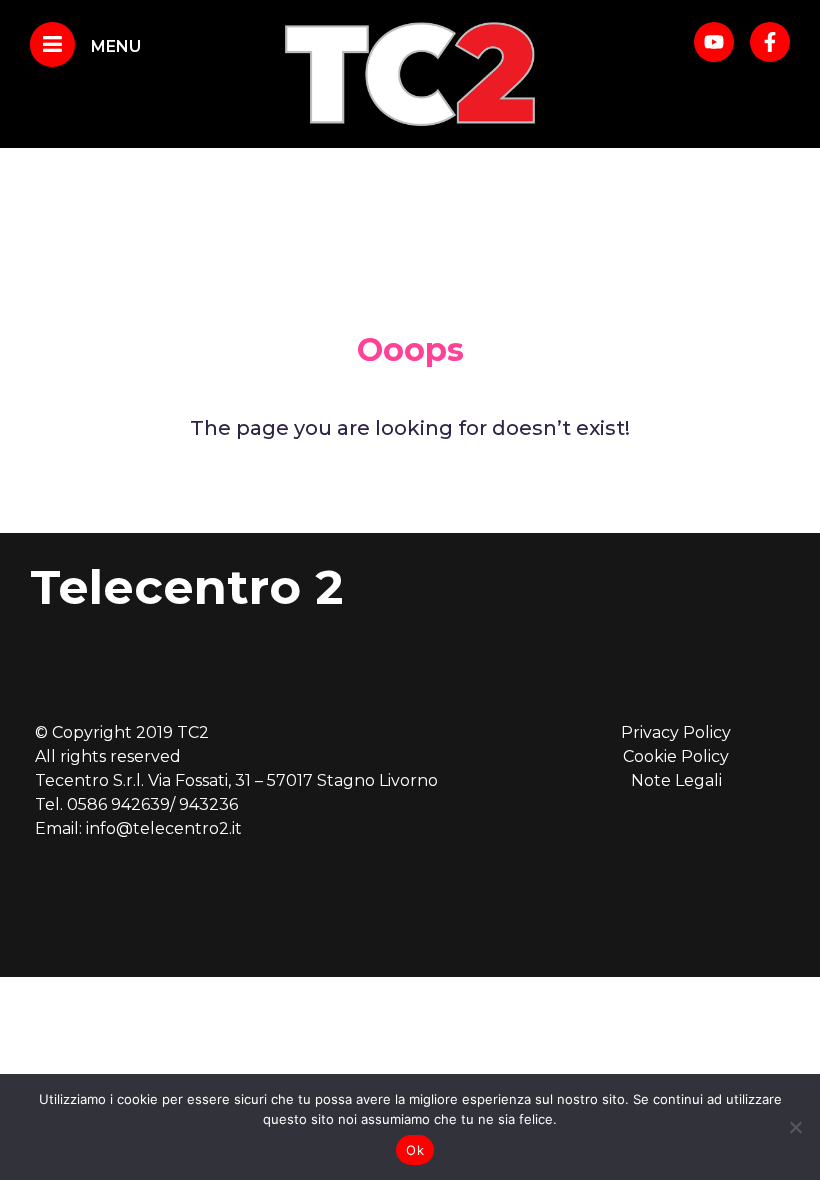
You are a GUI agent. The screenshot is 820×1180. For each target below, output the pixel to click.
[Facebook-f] (770, 42)
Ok (415, 1150)
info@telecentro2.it (164, 828)
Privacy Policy (676, 732)
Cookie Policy (676, 756)
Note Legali (676, 780)
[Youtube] (714, 42)
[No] (795, 1127)
